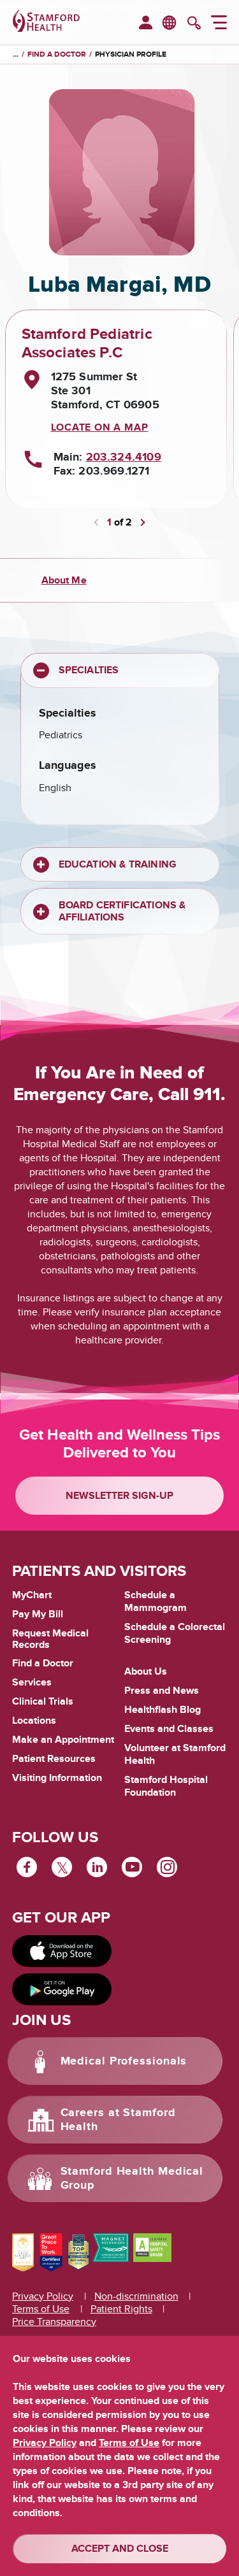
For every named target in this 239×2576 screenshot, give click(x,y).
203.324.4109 (124, 457)
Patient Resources (54, 1759)
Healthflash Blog (163, 1710)
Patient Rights (121, 2309)
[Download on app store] (62, 1951)
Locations (34, 1721)
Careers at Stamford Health (118, 2120)
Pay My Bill (38, 1614)
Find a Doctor (43, 1663)
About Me (64, 580)
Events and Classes (169, 1729)
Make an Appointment (63, 1740)
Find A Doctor (57, 54)
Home (16, 55)
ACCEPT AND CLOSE (120, 2549)
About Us (146, 1671)
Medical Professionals (124, 2061)
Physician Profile (131, 54)
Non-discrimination (136, 2296)
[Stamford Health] (46, 22)
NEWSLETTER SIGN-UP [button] (119, 1496)
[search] (194, 24)
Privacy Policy (43, 2296)
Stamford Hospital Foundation (166, 1786)
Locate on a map (100, 427)
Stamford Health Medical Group (132, 2179)
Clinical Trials (43, 1701)
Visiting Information (57, 1778)
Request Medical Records (50, 1639)
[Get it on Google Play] (62, 1989)
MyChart (32, 1596)
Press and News (162, 1691)
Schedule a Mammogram (156, 1601)
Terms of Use (41, 2309)
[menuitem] (146, 24)
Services (32, 1682)
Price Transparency (54, 2322)
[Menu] (219, 24)
